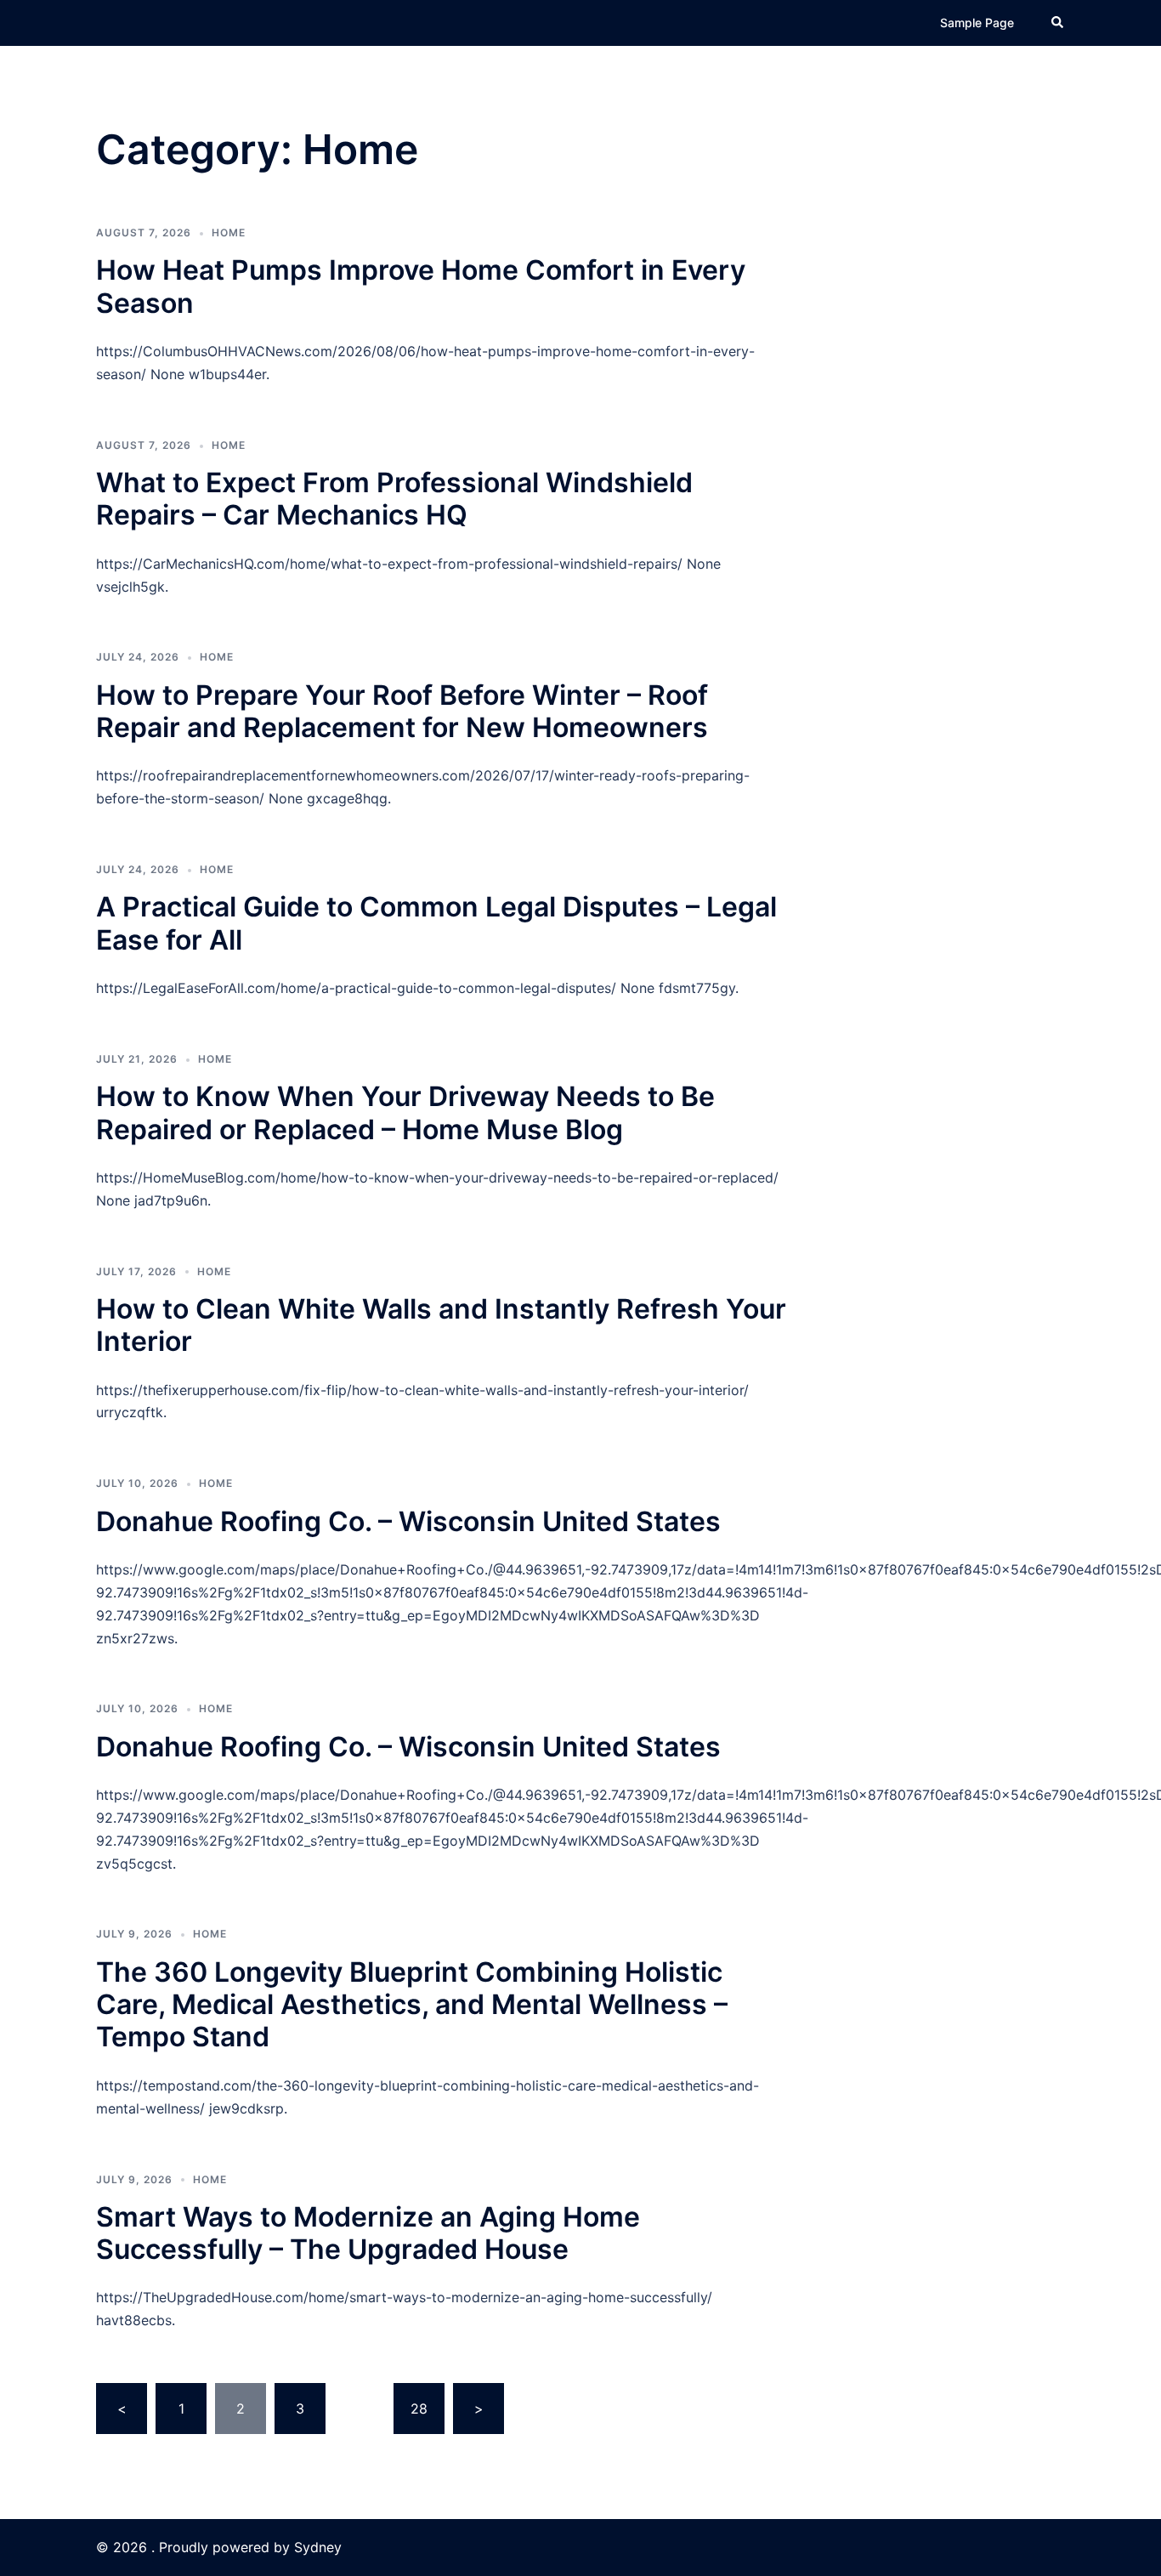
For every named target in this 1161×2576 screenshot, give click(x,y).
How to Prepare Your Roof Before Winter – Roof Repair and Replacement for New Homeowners (402, 711)
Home (229, 233)
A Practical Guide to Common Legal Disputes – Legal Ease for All (436, 923)
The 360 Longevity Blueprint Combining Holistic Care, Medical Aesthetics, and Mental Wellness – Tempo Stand (412, 2005)
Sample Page (977, 23)
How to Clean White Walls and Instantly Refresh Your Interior (441, 1325)
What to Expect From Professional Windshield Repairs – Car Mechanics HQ (394, 499)
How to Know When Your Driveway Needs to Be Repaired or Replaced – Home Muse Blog (405, 1112)
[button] (1058, 23)
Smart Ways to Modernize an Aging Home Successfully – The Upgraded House (368, 2233)
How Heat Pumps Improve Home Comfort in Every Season (421, 286)
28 (419, 2409)
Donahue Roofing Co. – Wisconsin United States (408, 1521)
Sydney (318, 2547)
